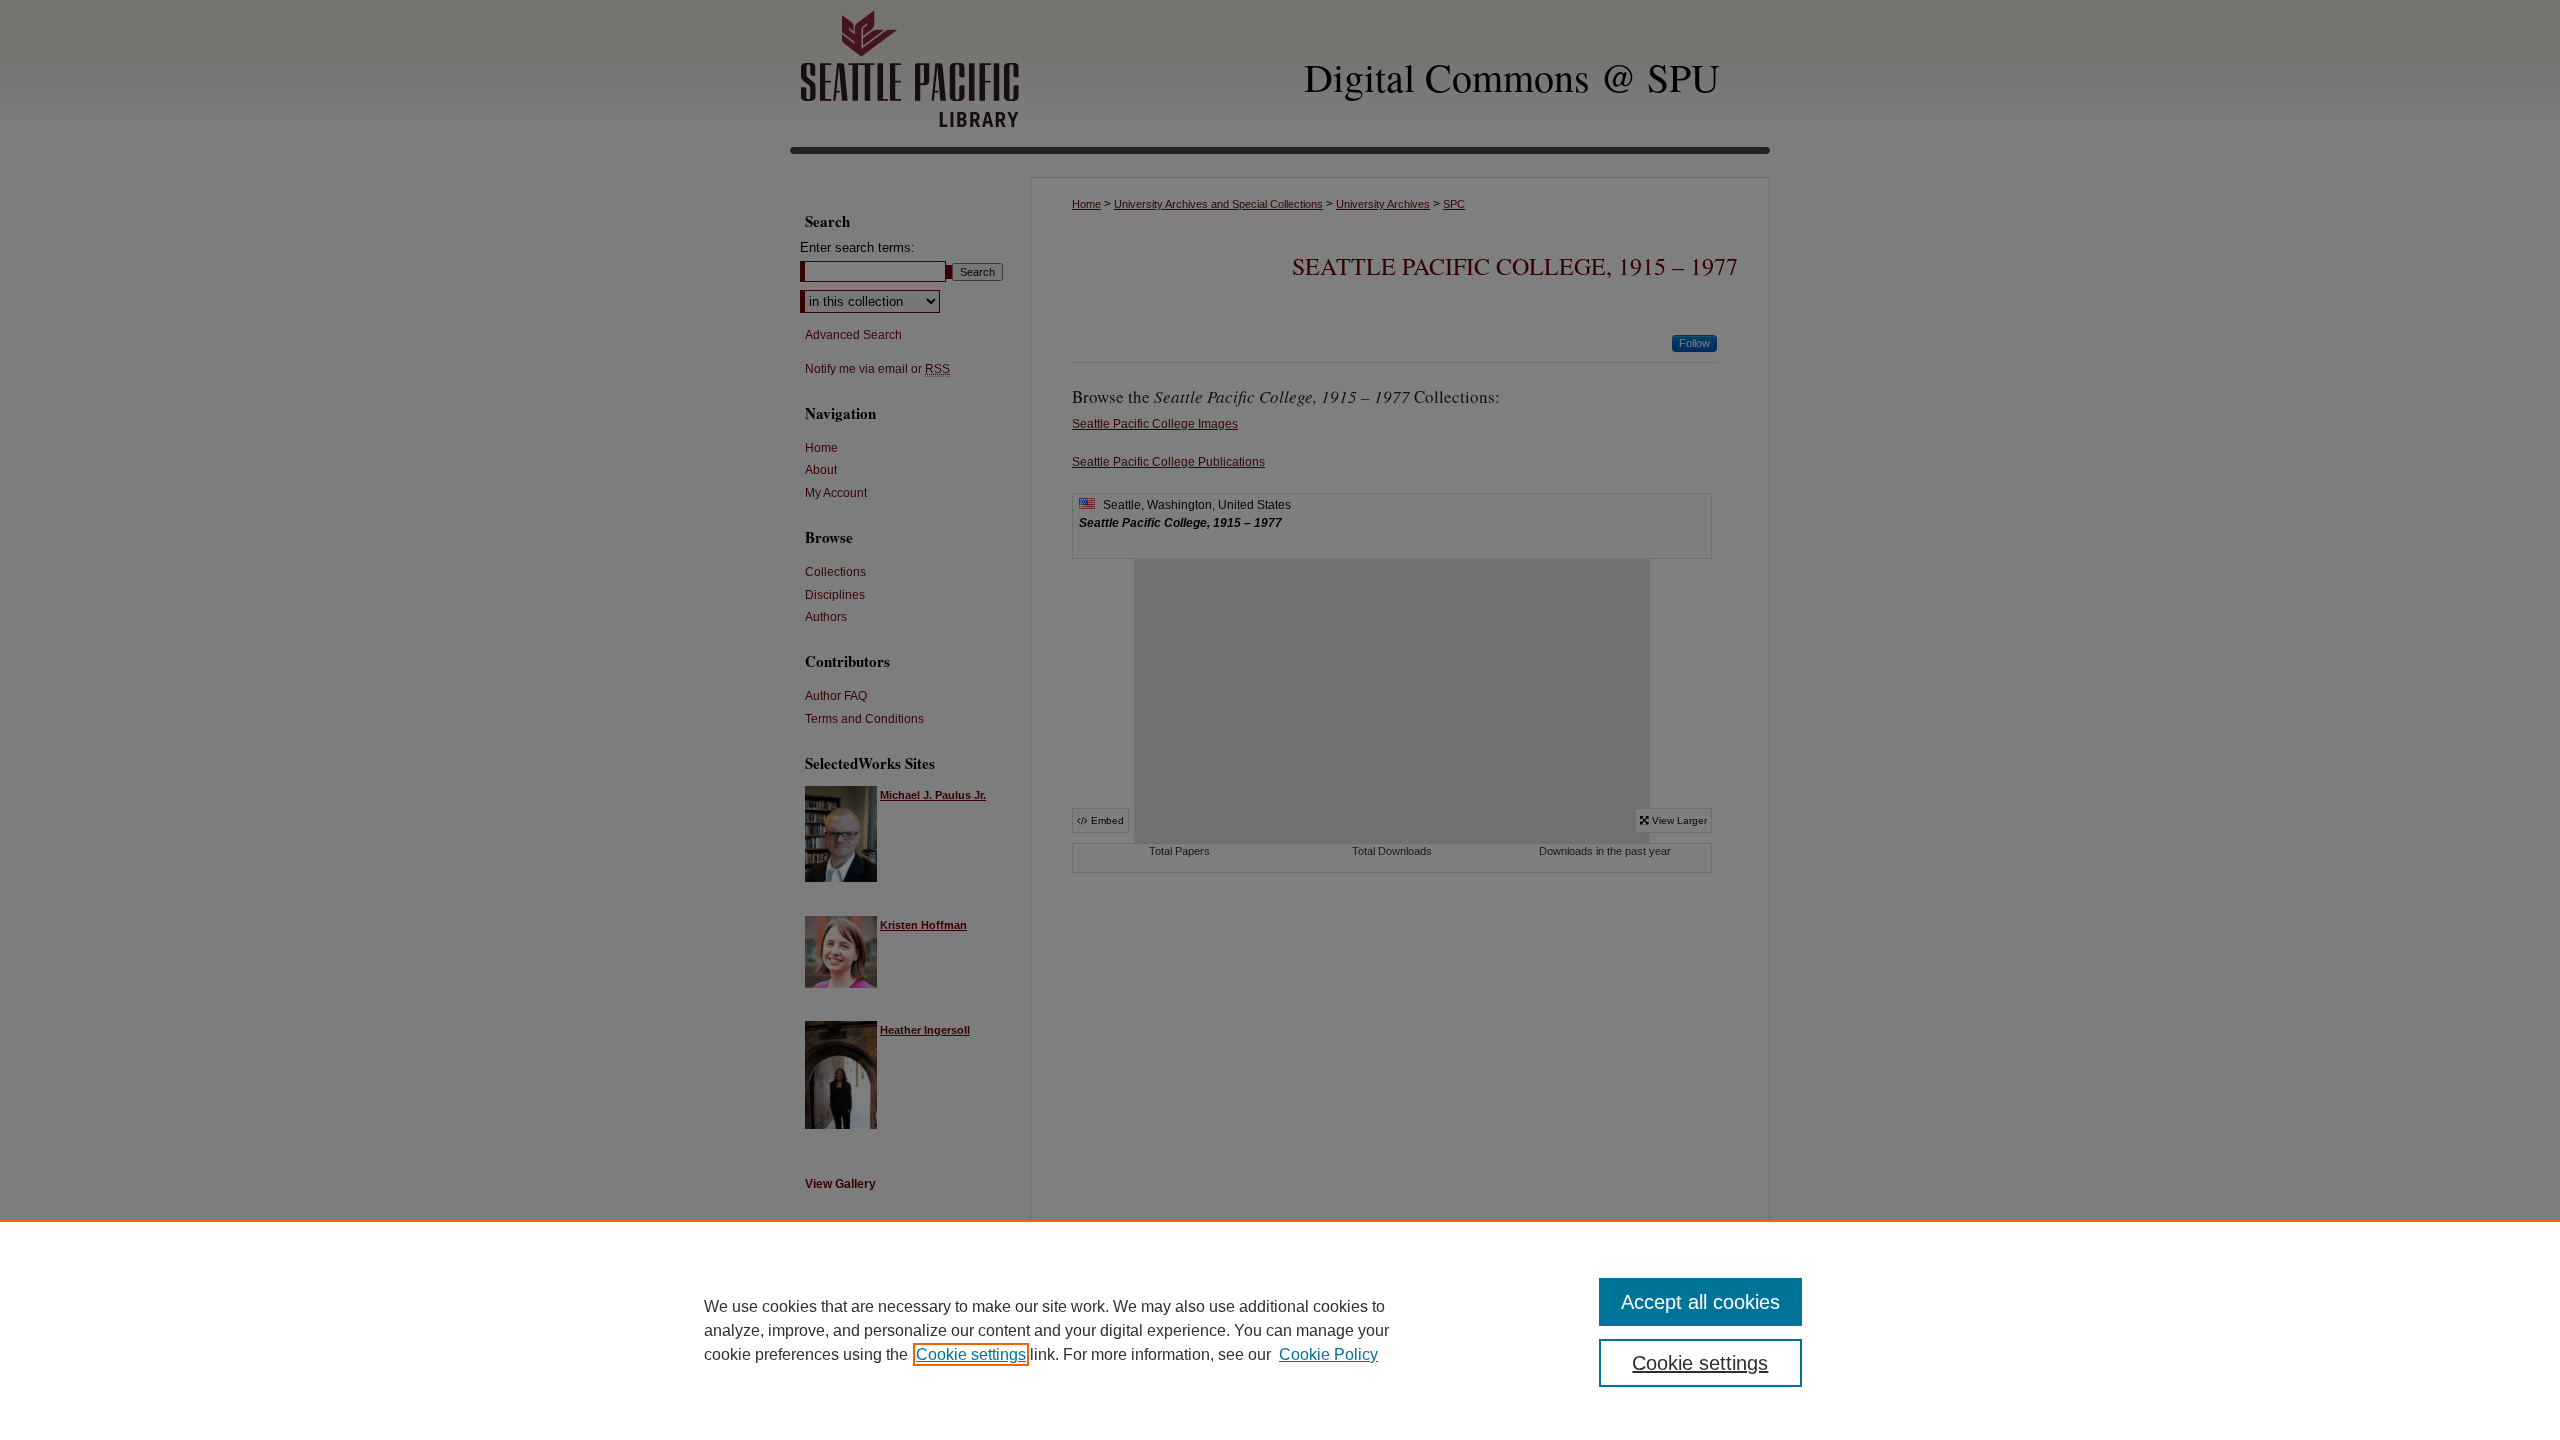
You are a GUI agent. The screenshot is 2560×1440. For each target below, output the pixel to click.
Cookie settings (971, 1354)
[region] (1280, 1330)
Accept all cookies (1700, 1302)
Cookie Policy (1328, 1354)
